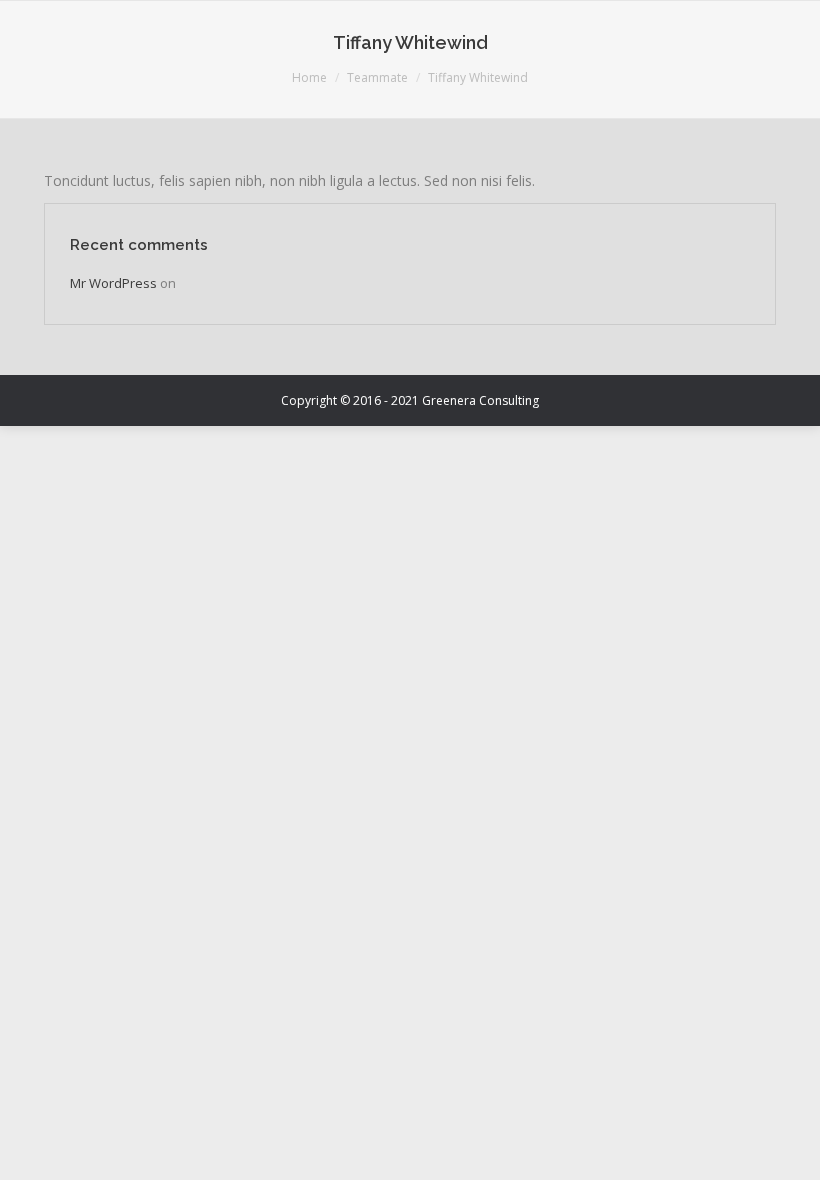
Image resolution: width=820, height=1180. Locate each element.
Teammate (377, 77)
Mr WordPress (113, 283)
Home (309, 77)
